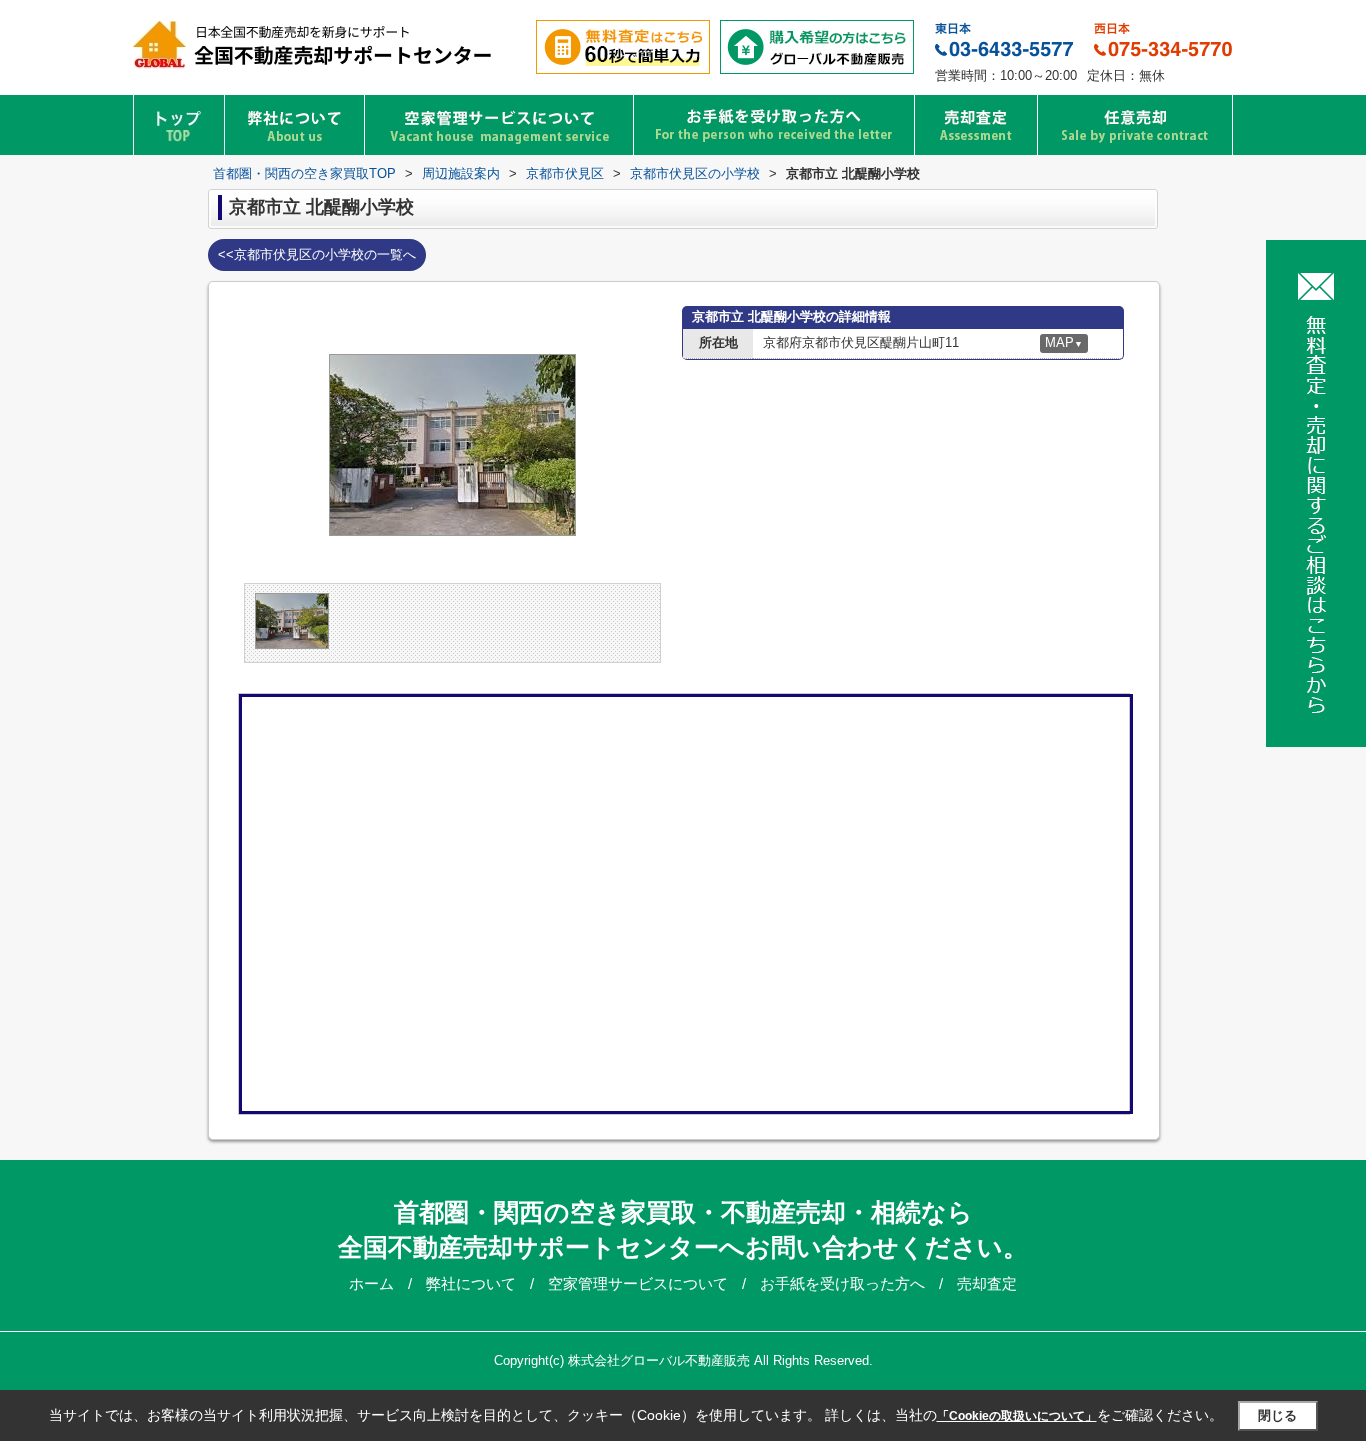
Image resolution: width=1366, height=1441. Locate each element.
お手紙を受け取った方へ (844, 1283)
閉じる (1277, 1415)
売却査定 (987, 1283)
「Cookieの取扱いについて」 (1017, 1416)
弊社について (473, 1283)
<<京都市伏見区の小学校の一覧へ (317, 254)
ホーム (373, 1283)
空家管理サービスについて (640, 1283)
